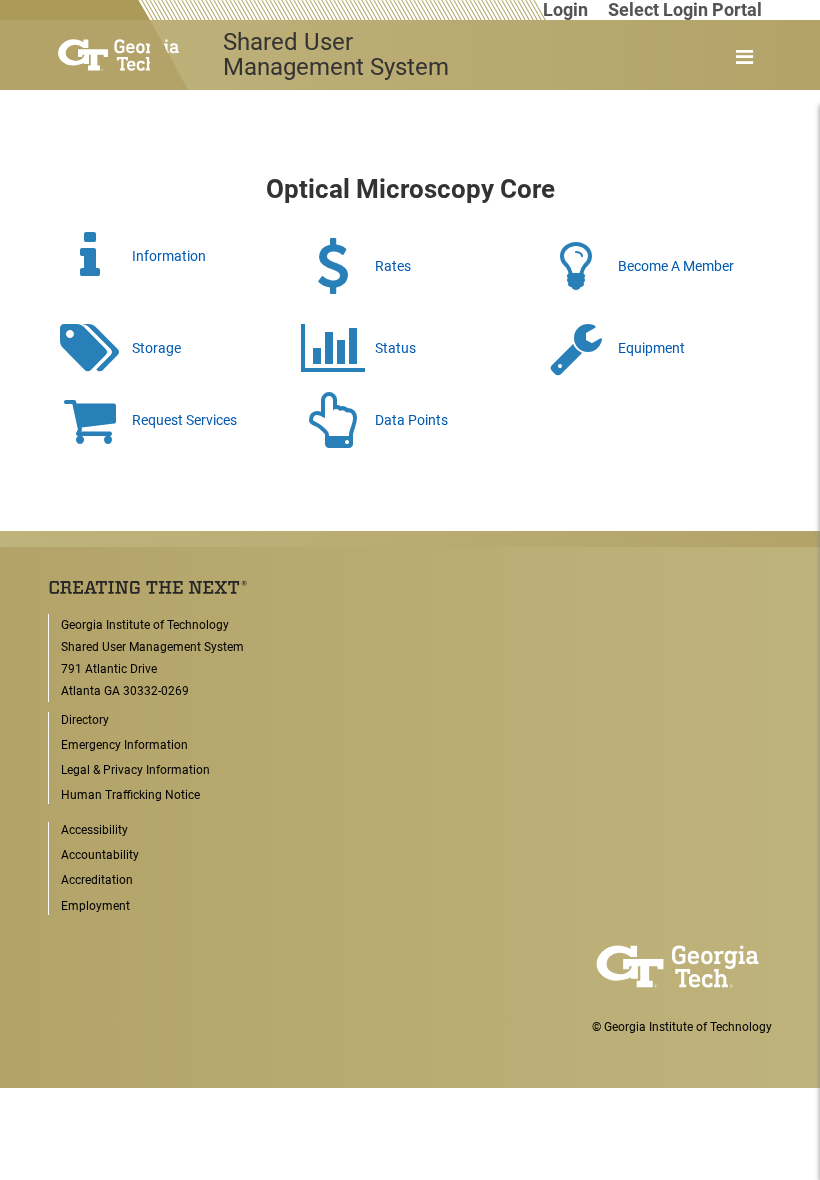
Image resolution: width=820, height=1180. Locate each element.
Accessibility (94, 830)
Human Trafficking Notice (130, 795)
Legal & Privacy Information (135, 770)
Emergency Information (124, 745)
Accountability (100, 855)
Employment (95, 906)
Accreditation (97, 880)
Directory (85, 720)
